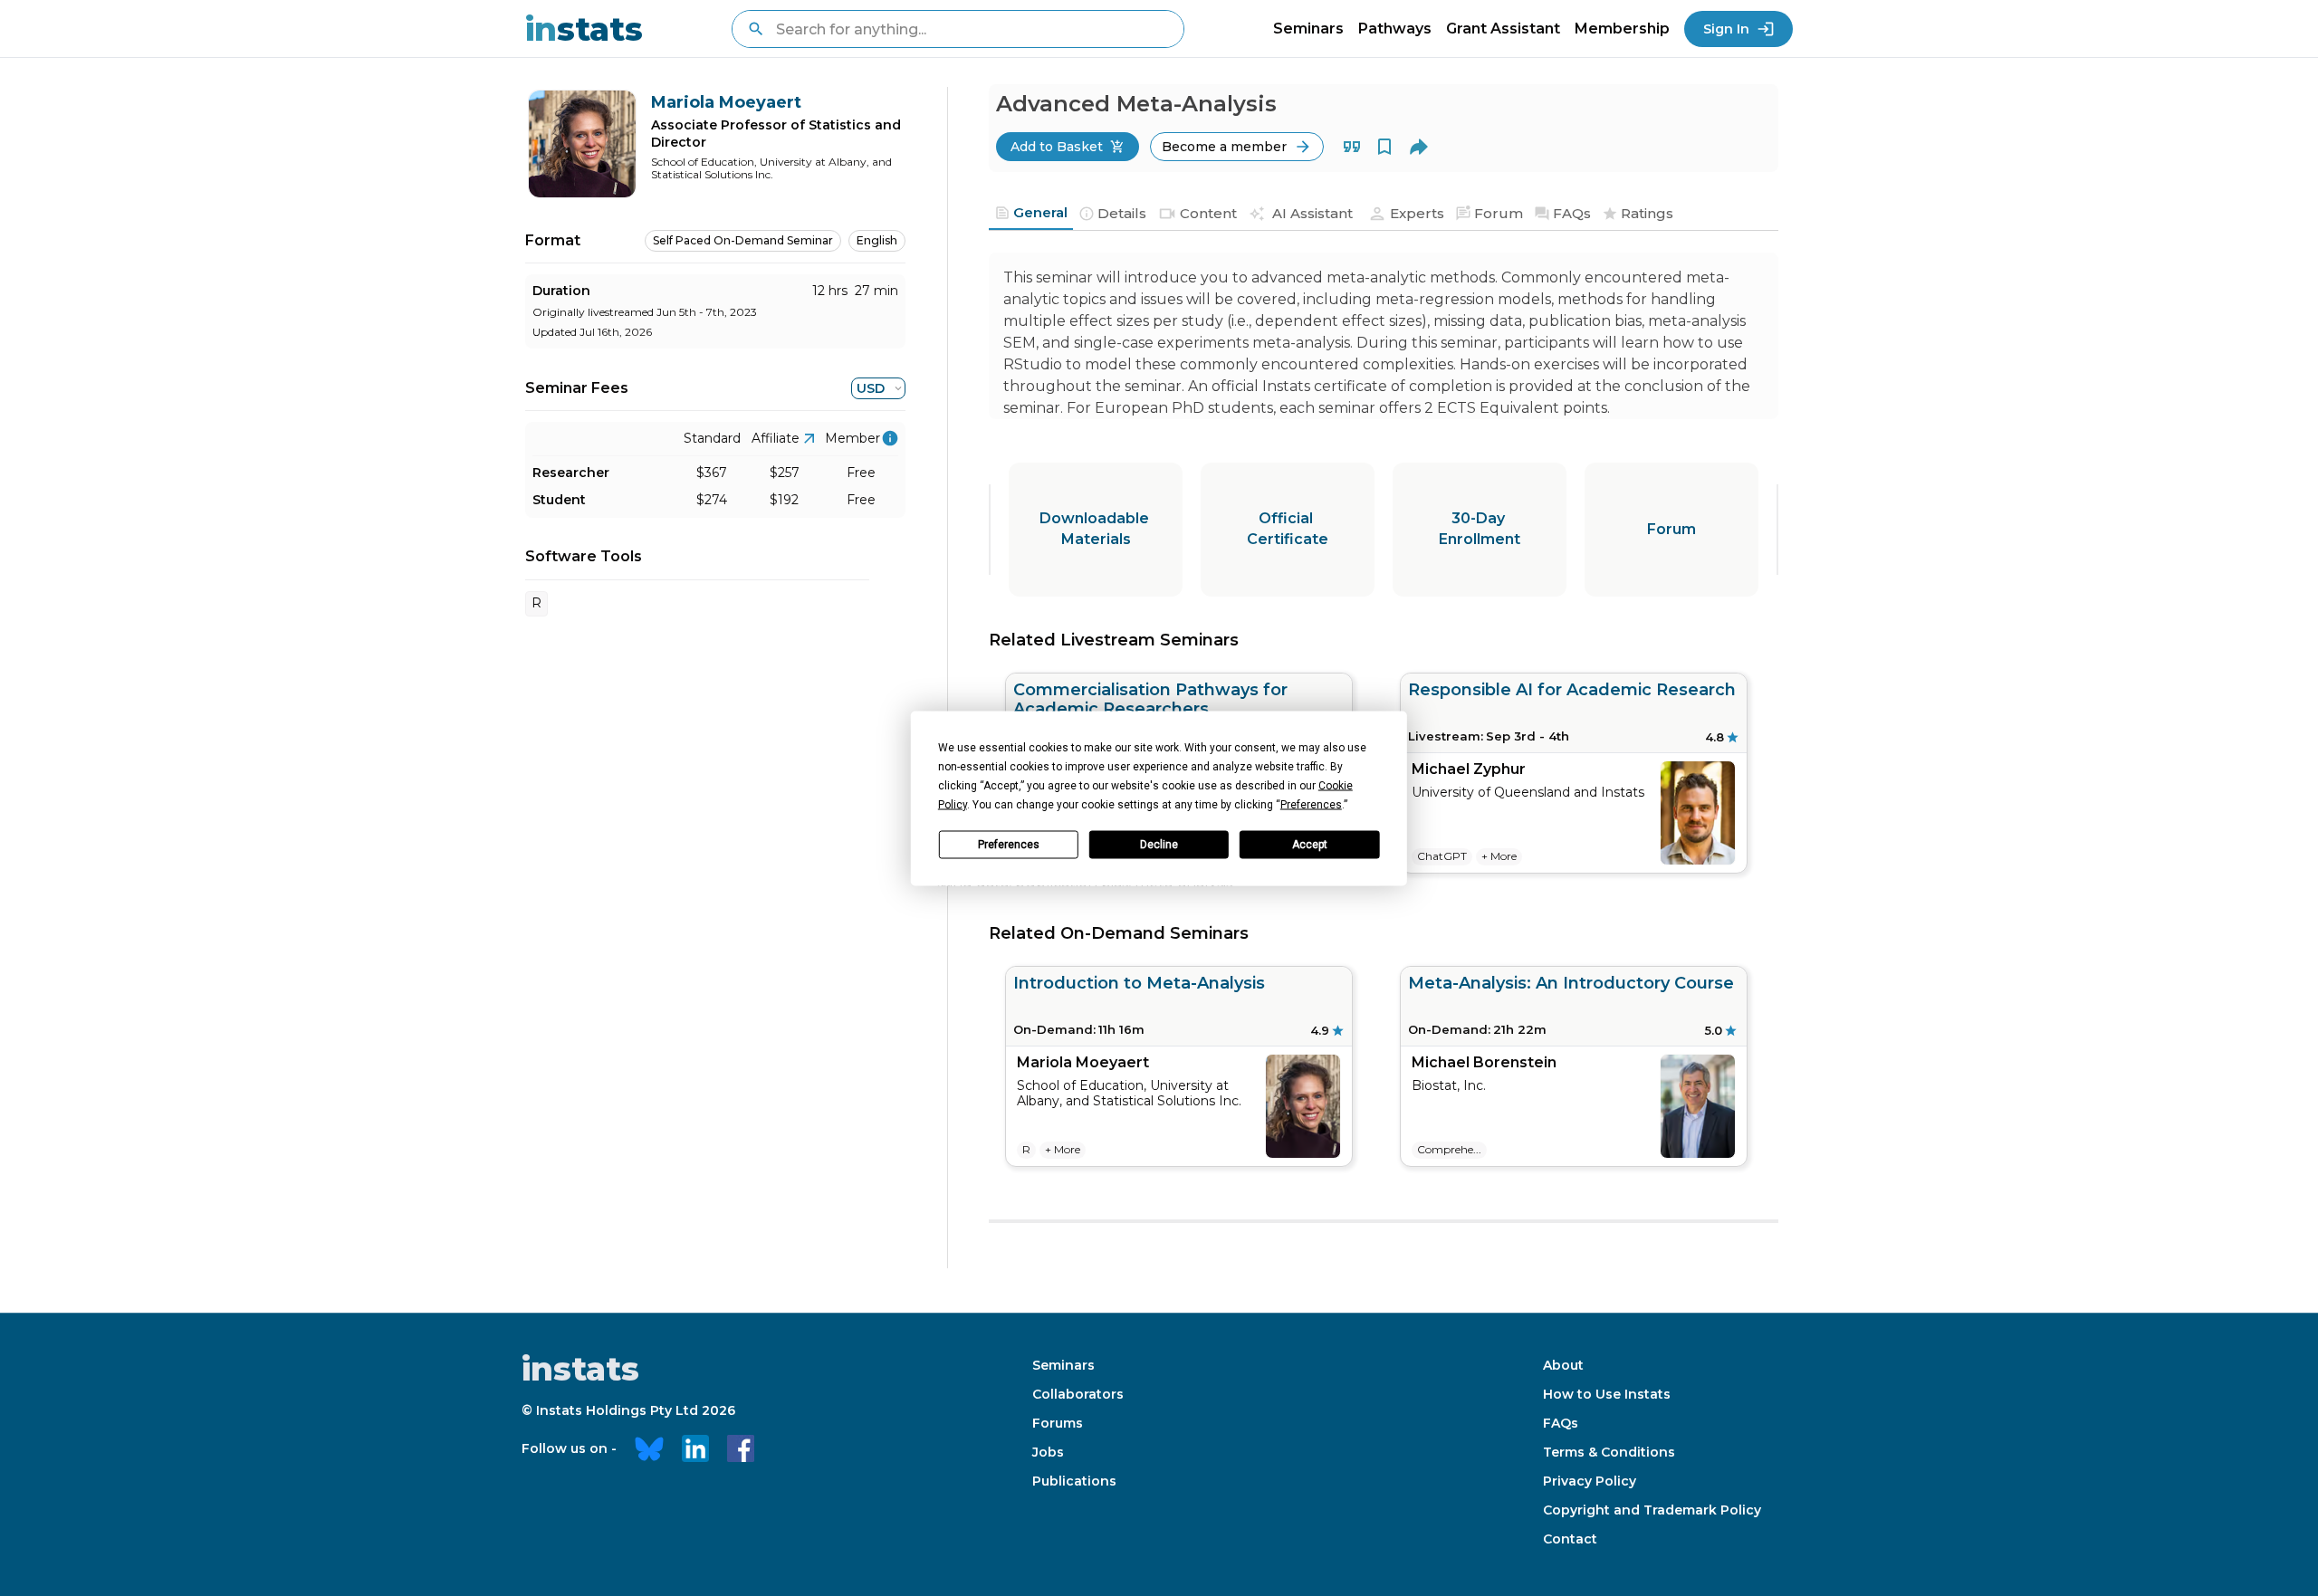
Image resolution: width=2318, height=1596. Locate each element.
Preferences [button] (1311, 804)
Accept (1310, 845)
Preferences (1009, 845)
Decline (1159, 845)
